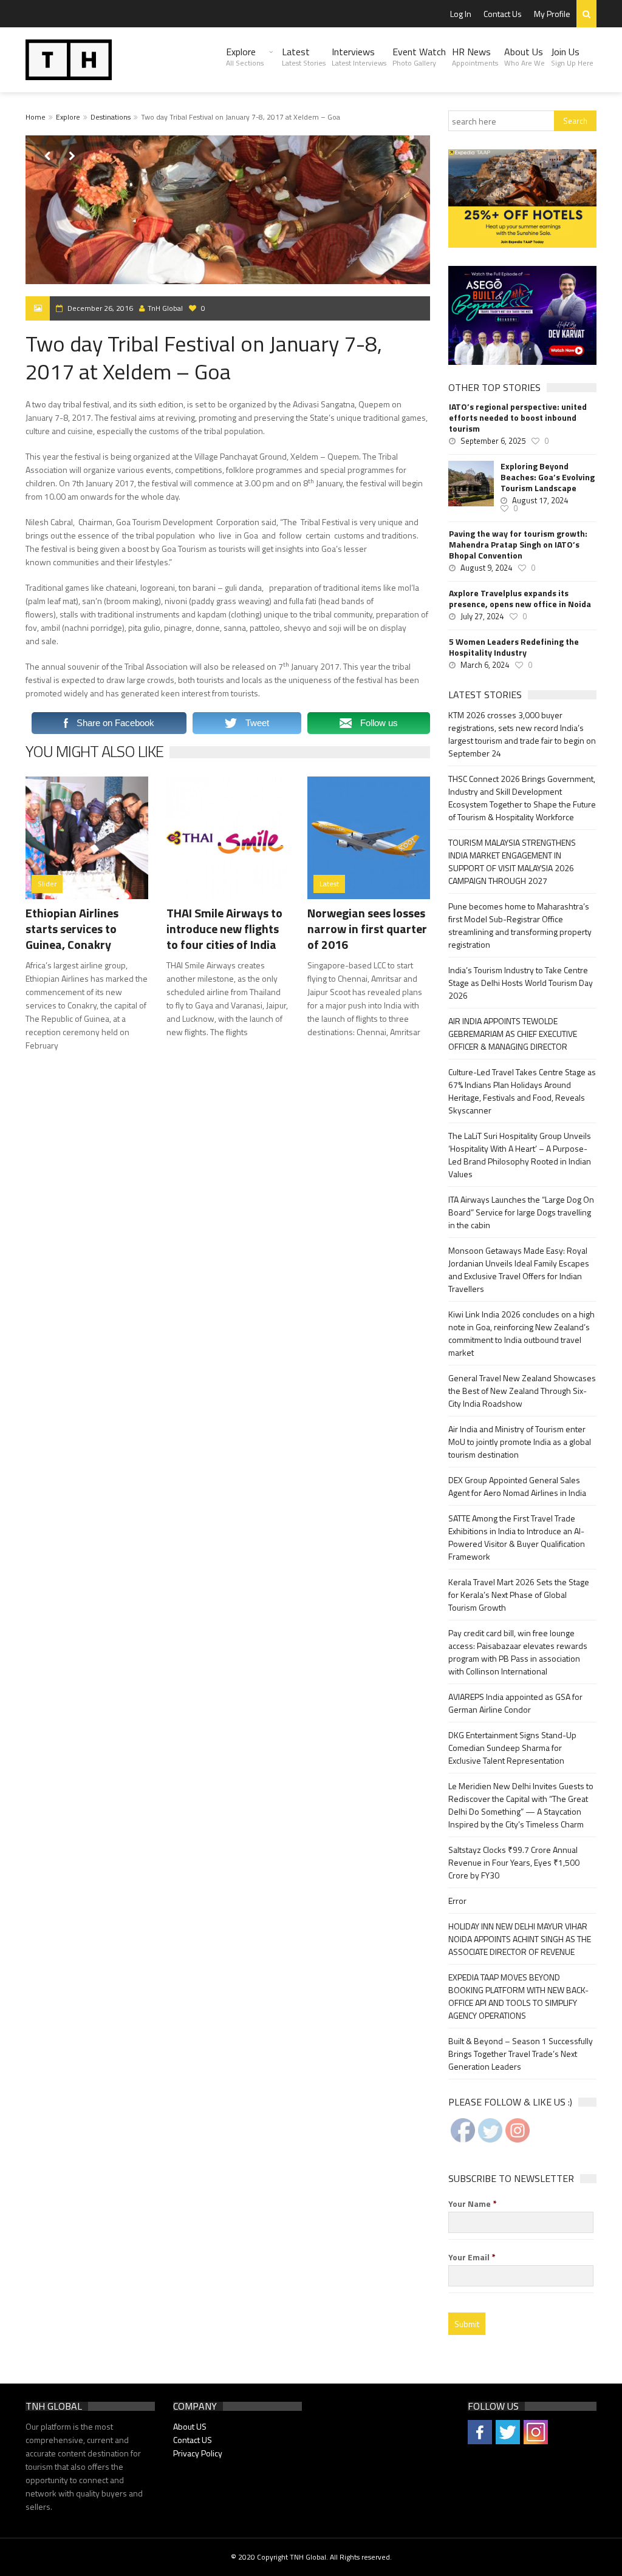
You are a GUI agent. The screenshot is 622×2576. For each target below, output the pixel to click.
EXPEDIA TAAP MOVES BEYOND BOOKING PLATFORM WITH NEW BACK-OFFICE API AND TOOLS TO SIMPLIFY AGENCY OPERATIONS (518, 1996)
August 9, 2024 (486, 568)
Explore (245, 56)
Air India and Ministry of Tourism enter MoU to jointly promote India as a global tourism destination (520, 1442)
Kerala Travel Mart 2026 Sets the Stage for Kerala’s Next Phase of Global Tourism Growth (519, 1595)
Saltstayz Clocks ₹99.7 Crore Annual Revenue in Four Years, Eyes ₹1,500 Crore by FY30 (514, 1862)
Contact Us (503, 14)
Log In (461, 14)
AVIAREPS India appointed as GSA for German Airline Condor (515, 1703)
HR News (475, 56)
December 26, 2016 (100, 308)
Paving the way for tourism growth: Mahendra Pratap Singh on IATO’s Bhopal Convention (518, 545)
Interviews (359, 56)
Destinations (111, 117)
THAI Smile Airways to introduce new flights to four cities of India (224, 929)
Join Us (572, 56)
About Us (525, 56)
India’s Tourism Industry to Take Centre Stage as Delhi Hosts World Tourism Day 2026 (521, 983)
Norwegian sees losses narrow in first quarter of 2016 (367, 929)
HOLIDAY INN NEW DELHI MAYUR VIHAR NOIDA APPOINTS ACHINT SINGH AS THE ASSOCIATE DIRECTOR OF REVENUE (520, 1939)
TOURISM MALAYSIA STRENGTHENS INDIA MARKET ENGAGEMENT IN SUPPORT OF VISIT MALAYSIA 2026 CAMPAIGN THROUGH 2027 (512, 861)
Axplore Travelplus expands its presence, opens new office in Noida (520, 599)
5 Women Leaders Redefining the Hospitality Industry (514, 647)
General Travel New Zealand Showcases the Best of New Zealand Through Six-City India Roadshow (522, 1391)
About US (190, 2426)
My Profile (552, 14)
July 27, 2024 (482, 616)
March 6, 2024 (485, 665)
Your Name (473, 2204)
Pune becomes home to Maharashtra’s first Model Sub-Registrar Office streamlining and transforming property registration (520, 925)
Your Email (472, 2257)
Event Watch (419, 56)
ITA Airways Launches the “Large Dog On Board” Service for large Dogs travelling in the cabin (521, 1212)
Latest (304, 56)
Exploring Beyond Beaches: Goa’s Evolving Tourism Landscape (548, 477)
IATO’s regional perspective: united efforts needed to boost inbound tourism (518, 418)
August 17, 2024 (540, 500)
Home (36, 117)
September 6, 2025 (493, 441)
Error (457, 1901)
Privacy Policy (198, 2453)
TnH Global (165, 308)
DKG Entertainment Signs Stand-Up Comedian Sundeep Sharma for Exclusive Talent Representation (512, 1748)
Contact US (193, 2440)
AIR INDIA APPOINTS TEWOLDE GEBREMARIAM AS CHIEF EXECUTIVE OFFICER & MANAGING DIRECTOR (513, 1034)
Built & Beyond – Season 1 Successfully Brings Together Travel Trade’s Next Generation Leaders (521, 2054)
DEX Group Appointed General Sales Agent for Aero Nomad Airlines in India (517, 1486)
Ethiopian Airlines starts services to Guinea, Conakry (72, 929)
